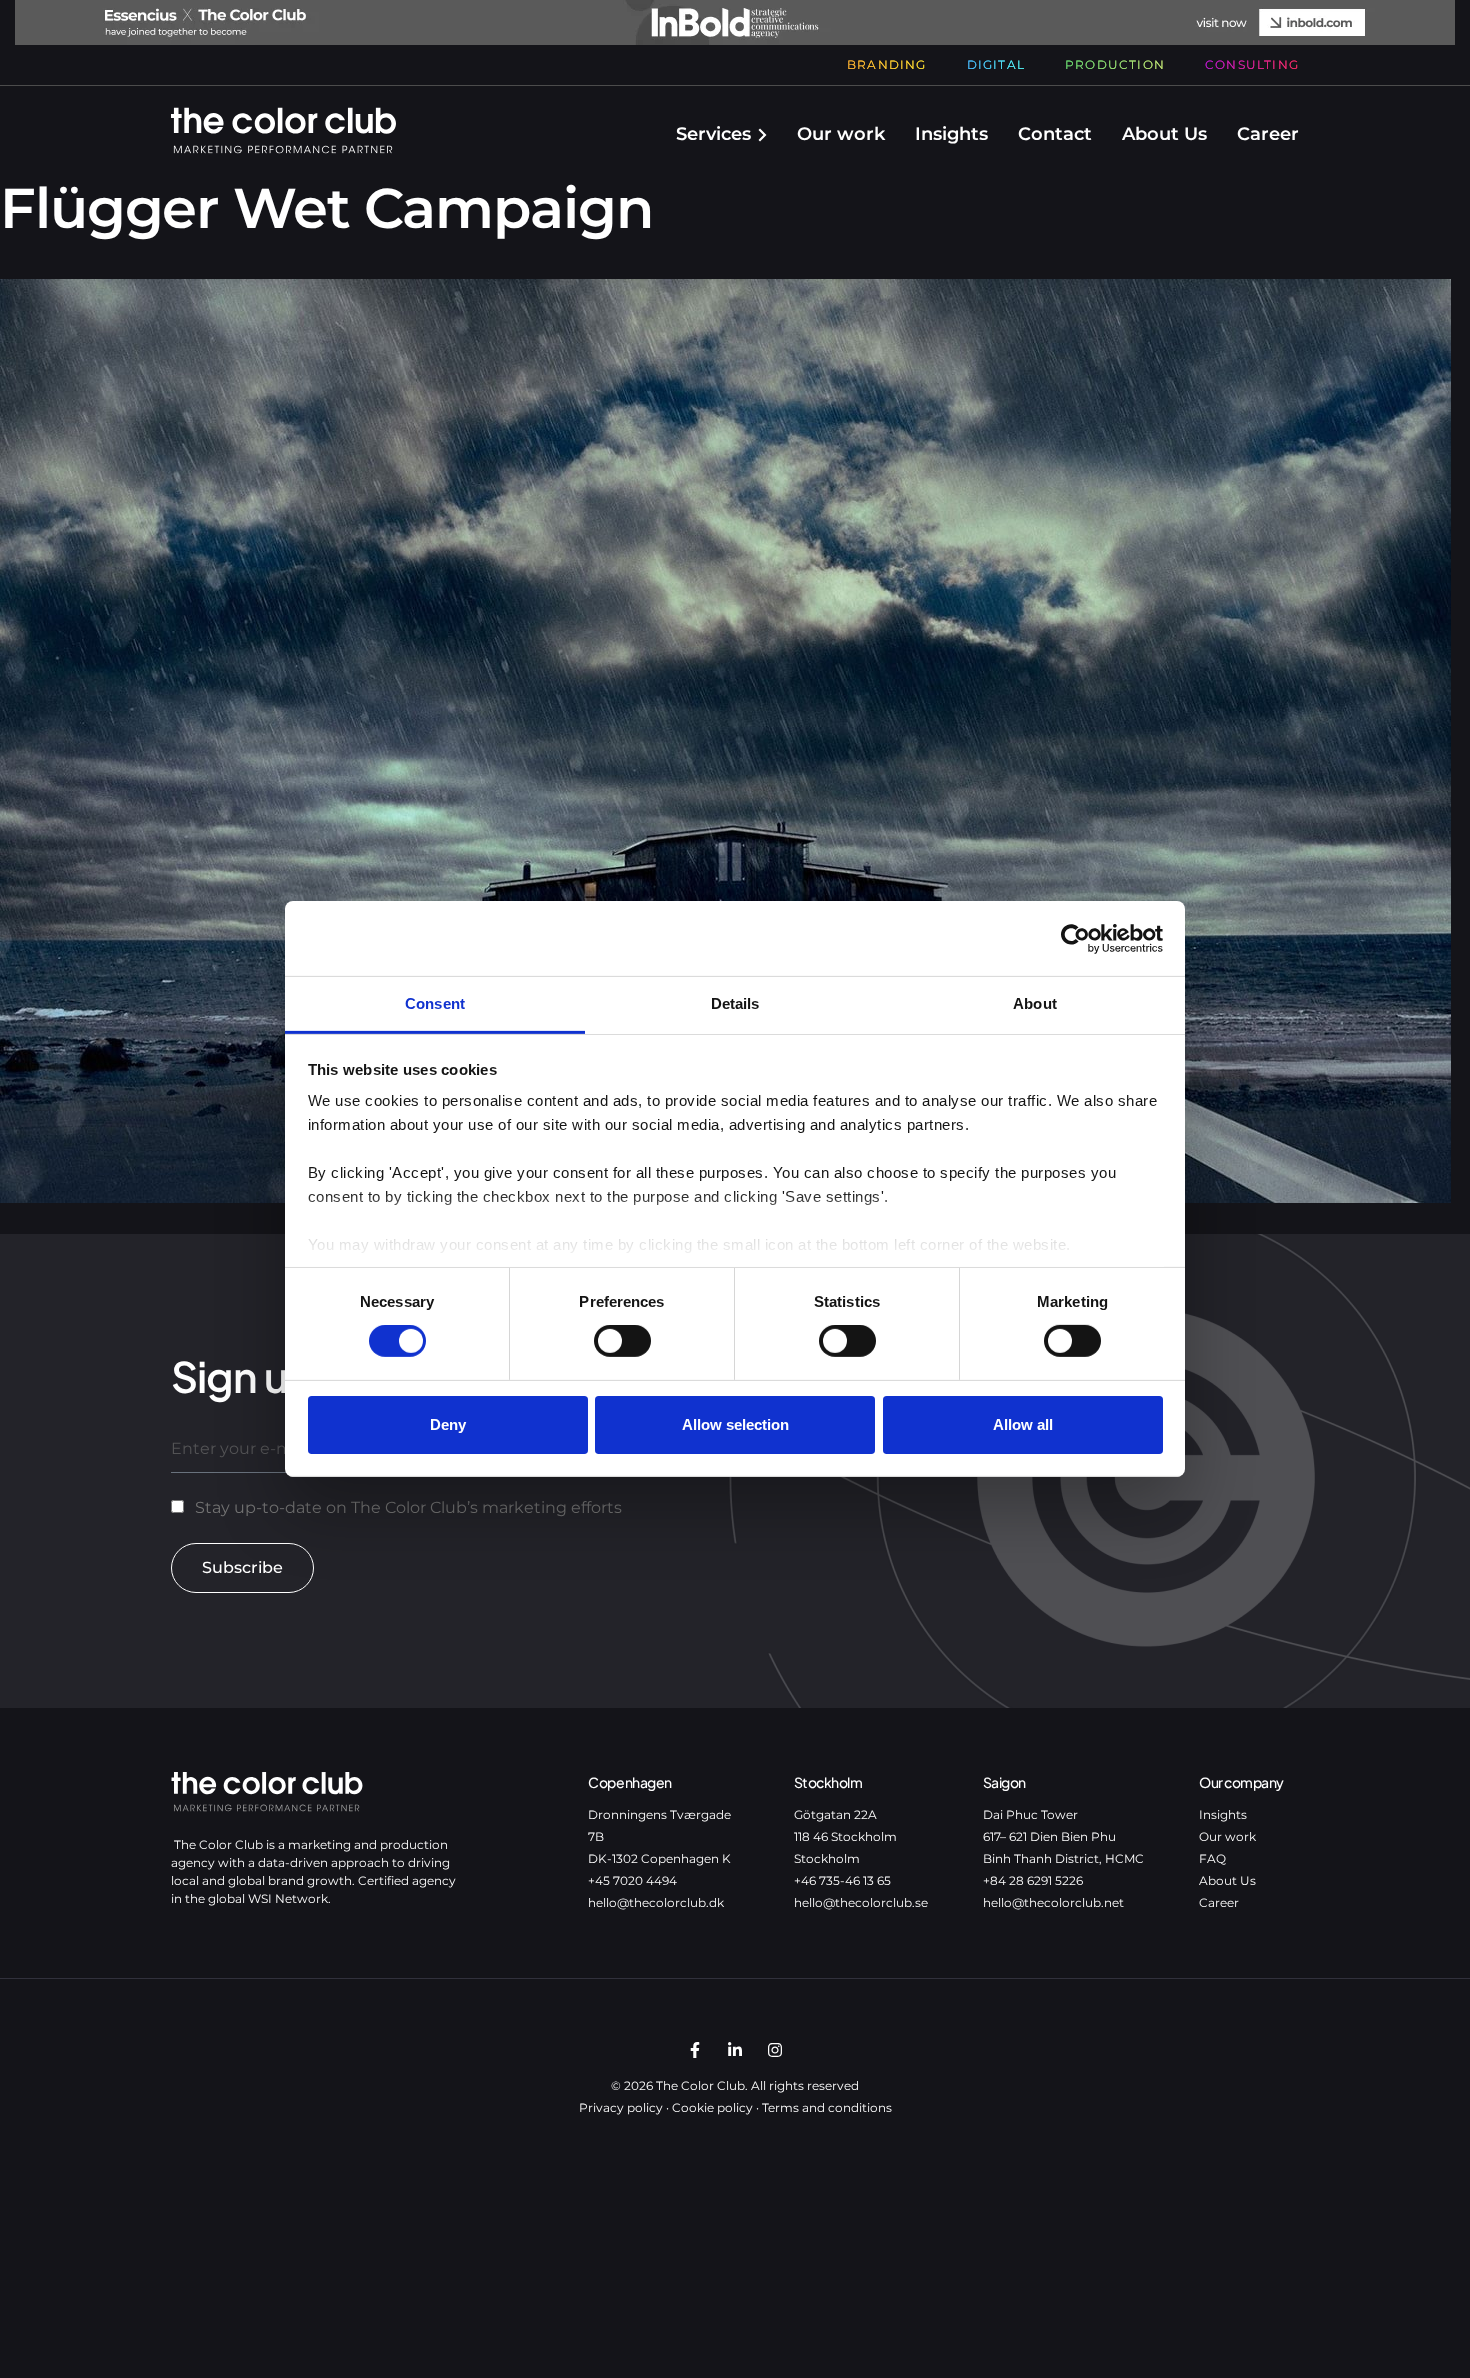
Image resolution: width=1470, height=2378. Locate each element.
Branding (887, 64)
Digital (996, 64)
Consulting (1252, 64)
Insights (951, 134)
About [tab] (1035, 1003)
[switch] (622, 1341)
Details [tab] (735, 1003)
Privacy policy (621, 2107)
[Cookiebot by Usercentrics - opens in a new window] (1075, 938)
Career (1268, 134)
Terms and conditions (827, 2107)
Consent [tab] (435, 1003)
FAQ (1212, 1858)
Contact (1055, 134)
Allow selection (735, 1424)
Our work (841, 134)
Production (1115, 64)
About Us (1164, 134)
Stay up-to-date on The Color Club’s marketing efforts (408, 1507)
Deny (448, 1424)
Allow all (1023, 1424)
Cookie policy (712, 2107)
